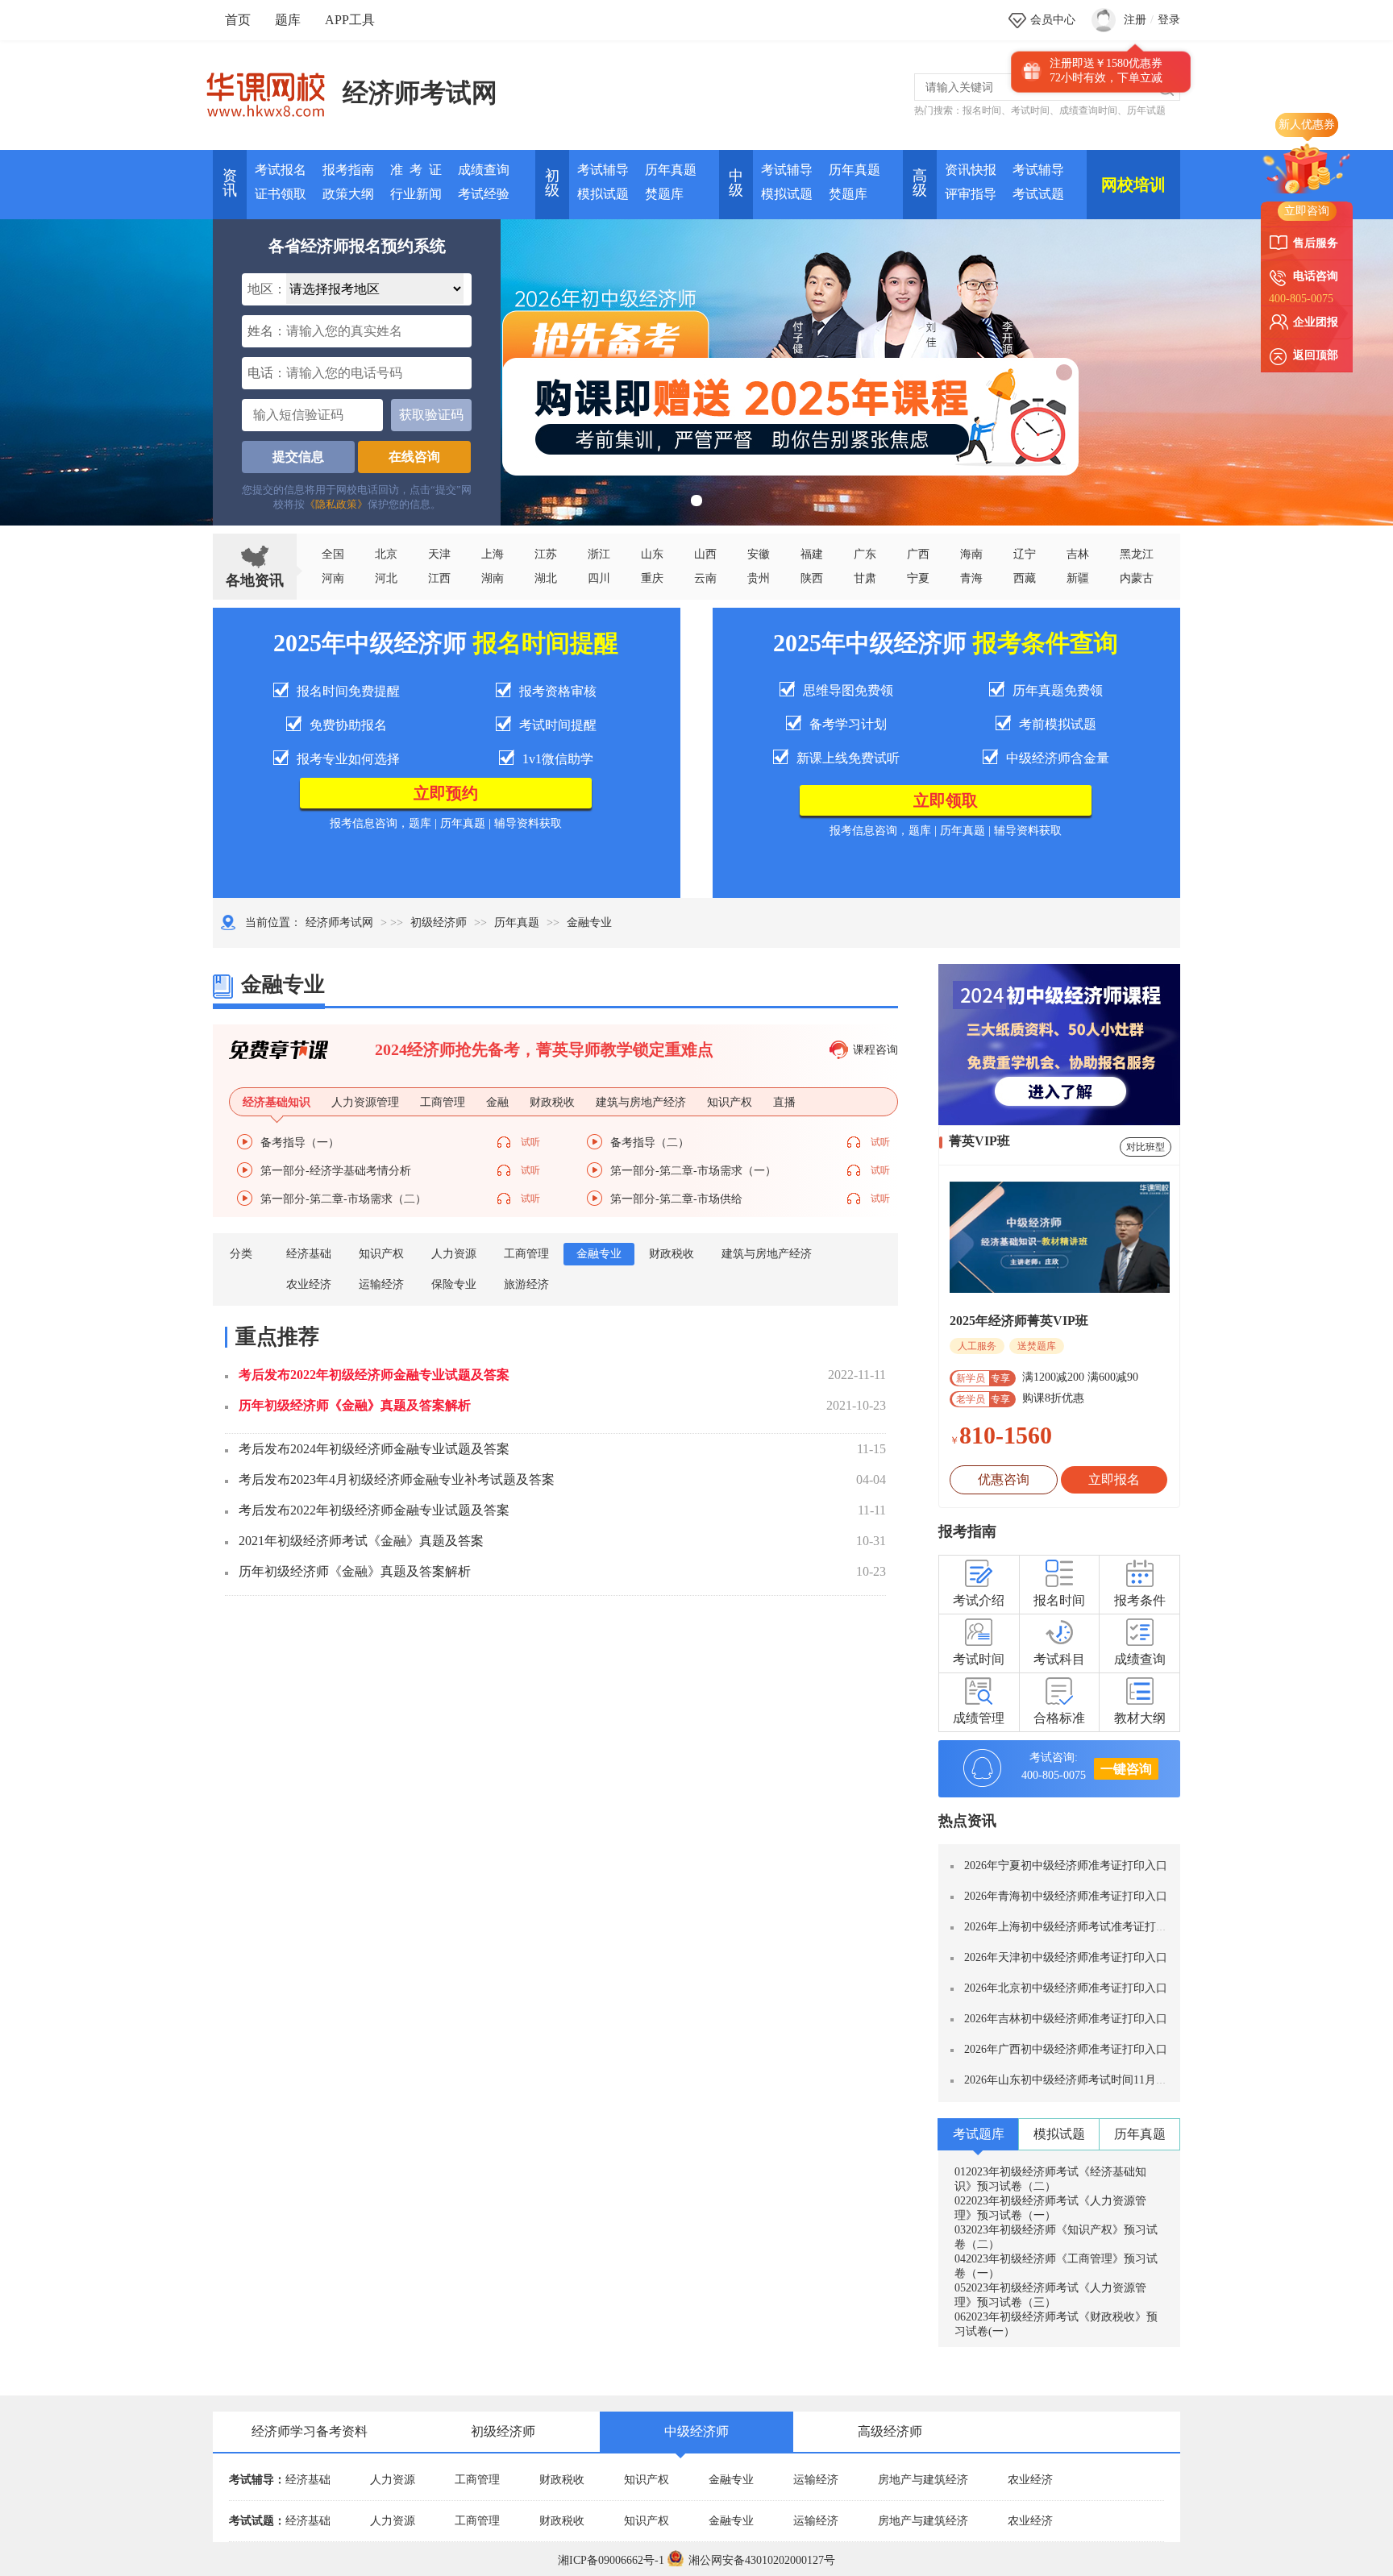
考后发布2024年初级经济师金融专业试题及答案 (374, 1449)
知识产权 (381, 1254)
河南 (333, 578)
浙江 (599, 554)
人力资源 (454, 1254)
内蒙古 (1137, 578)
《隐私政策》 (336, 504)
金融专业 (599, 1254)
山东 (652, 554)
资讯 (230, 183)
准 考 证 (416, 170)
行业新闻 (416, 194)
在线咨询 (414, 457)
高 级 (920, 183)
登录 (1169, 20)
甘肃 (865, 578)
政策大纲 (348, 194)
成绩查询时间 (1088, 110)
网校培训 (1133, 185)
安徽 (759, 554)
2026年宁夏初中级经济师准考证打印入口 (1066, 1866)
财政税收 (672, 1254)
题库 (288, 20)
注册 (1135, 20)
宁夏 (918, 578)
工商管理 (526, 1254)
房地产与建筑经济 (923, 2480)
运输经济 (381, 1284)
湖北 (546, 578)
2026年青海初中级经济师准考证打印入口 (1066, 1896)
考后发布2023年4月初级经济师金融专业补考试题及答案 (397, 1479)
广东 (865, 554)
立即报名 (1114, 1479)
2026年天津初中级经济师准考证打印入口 (1066, 1957)
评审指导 (971, 194)
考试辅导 (603, 170)
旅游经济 (526, 1284)
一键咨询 (1126, 1769)
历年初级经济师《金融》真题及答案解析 (355, 1405)
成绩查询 (484, 170)
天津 (439, 554)
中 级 (736, 183)
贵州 (759, 578)
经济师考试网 (420, 93)
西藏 (1025, 578)
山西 (705, 554)
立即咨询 (1307, 211)
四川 (599, 578)
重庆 (652, 578)
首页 (238, 20)
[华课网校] (274, 89)
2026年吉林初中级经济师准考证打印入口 (1066, 2019)
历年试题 (1146, 110)
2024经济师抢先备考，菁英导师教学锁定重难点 (544, 1049)
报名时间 (982, 110)
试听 (530, 1142)
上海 (493, 554)
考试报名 (281, 170)
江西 (439, 578)
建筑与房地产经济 (767, 1254)
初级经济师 (439, 922)
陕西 (812, 578)
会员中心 (1053, 20)
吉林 (1078, 554)
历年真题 (671, 170)
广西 (918, 554)
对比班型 (1146, 1147)
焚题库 (664, 194)
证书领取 (281, 194)
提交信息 (298, 457)
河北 (386, 578)
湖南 (493, 578)
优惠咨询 (1004, 1479)
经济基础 (309, 1254)
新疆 (1078, 578)
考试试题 (1038, 194)
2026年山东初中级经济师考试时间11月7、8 (1071, 2080)
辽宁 (1025, 554)
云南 (705, 578)
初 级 (552, 183)
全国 (333, 554)
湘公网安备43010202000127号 (762, 2560)
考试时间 (1030, 110)
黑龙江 (1137, 554)
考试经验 (484, 194)
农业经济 (309, 1284)
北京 (386, 554)
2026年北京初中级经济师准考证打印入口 (1066, 1988)
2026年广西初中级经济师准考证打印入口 (1066, 2049)
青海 (971, 578)
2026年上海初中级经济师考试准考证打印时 (1071, 1927)
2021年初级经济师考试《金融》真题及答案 (361, 1541)
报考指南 (348, 170)
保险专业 (454, 1284)
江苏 (546, 554)
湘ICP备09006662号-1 (611, 2560)
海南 (971, 554)
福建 (812, 554)
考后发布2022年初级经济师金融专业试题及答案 (374, 1375)
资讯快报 (971, 170)
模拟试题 (603, 194)
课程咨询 (875, 1050)
